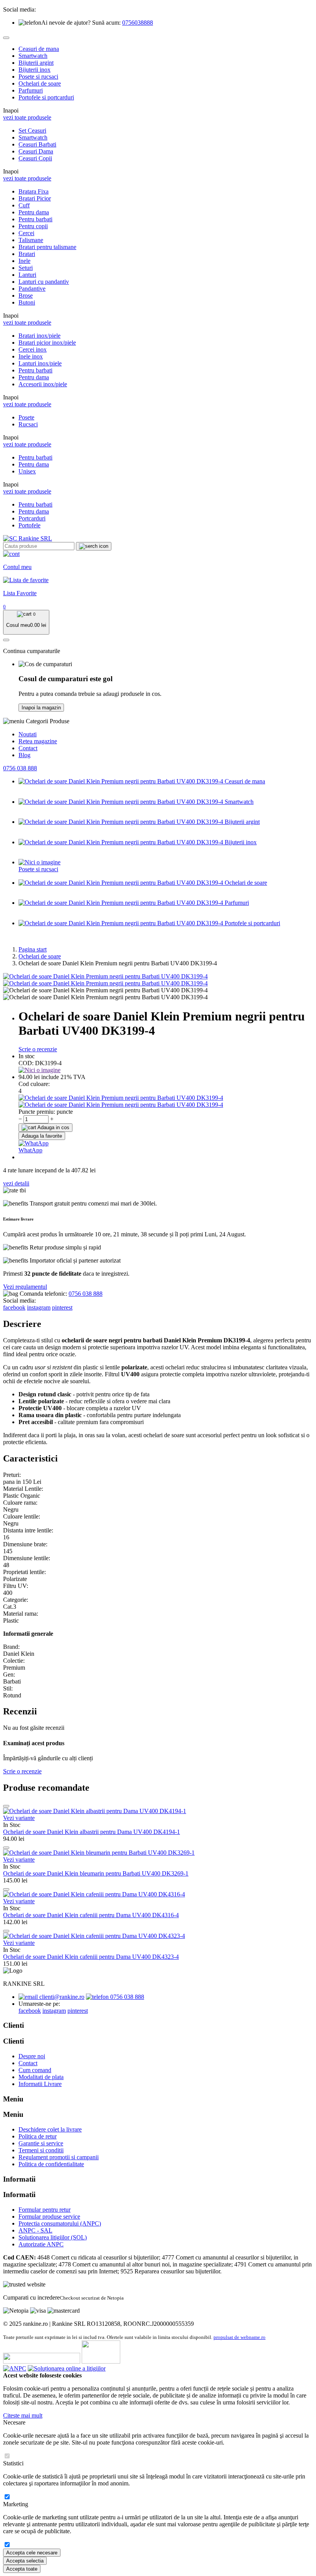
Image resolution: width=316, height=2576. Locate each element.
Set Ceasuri (32, 130)
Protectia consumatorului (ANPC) (60, 2223)
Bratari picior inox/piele (47, 343)
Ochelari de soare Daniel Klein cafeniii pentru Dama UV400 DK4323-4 (91, 1957)
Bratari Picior (35, 198)
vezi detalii (16, 1183)
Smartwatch (33, 56)
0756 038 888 (20, 768)
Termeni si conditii (41, 2150)
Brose (26, 295)
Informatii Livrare (40, 2084)
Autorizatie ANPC (41, 2244)
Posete (26, 417)
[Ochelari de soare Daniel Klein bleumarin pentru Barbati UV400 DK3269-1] (99, 1853)
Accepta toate (22, 2569)
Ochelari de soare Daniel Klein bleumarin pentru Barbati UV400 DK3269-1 (96, 1873)
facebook (14, 1307)
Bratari (27, 254)
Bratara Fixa (34, 191)
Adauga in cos (53, 1127)
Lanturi (27, 275)
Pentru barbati (35, 219)
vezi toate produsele (27, 117)
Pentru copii (33, 226)
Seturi (26, 268)
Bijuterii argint (36, 63)
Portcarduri (32, 518)
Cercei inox (33, 349)
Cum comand (35, 2070)
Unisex (27, 471)
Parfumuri (31, 90)
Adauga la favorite (42, 1136)
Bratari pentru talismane (47, 247)
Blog (24, 755)
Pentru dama (34, 212)
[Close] (6, 38)
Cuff (24, 205)
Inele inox (31, 356)
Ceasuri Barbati (37, 144)
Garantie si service (41, 2143)
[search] (94, 546)
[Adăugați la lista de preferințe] (6, 1806)
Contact (28, 748)
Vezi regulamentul (25, 1287)
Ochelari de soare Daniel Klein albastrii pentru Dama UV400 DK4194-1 (92, 1832)
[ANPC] (15, 2368)
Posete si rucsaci (38, 77)
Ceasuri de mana (39, 49)
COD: (26, 1063)
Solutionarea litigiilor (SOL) (53, 2237)
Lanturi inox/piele (40, 363)
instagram (39, 1307)
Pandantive (32, 289)
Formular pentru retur (45, 2210)
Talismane (31, 240)
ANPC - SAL (35, 2230)
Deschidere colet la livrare (50, 2129)
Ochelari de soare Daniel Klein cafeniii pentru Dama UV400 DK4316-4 (91, 1915)
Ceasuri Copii (35, 158)
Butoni (27, 302)
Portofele (29, 525)
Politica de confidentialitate (51, 2164)
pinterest (62, 1307)
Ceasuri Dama (36, 151)
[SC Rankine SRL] (28, 538)
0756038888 (138, 23)
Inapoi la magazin (41, 708)
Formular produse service (49, 2217)
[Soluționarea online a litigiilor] (67, 2368)
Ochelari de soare (40, 83)
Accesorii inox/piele (43, 384)
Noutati (28, 734)
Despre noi (32, 2056)
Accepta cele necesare (32, 2553)
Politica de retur (38, 2136)
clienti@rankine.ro (61, 1997)
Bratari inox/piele (39, 336)
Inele (24, 261)
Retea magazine (38, 741)
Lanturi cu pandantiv (44, 282)
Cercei (26, 233)
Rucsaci (28, 424)
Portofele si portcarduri (46, 97)
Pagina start (33, 949)
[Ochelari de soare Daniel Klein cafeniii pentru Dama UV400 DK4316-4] (94, 1894)
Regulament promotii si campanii (59, 2157)
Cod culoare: (34, 1084)
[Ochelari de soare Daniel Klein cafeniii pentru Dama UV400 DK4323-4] (94, 1936)
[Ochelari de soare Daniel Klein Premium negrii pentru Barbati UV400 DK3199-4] (105, 976)
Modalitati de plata (41, 2077)
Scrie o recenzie (38, 1049)
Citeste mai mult (23, 2415)
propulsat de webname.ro (240, 2337)
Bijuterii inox (34, 70)
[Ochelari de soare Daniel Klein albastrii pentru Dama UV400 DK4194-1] (95, 1811)
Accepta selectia (25, 2561)
